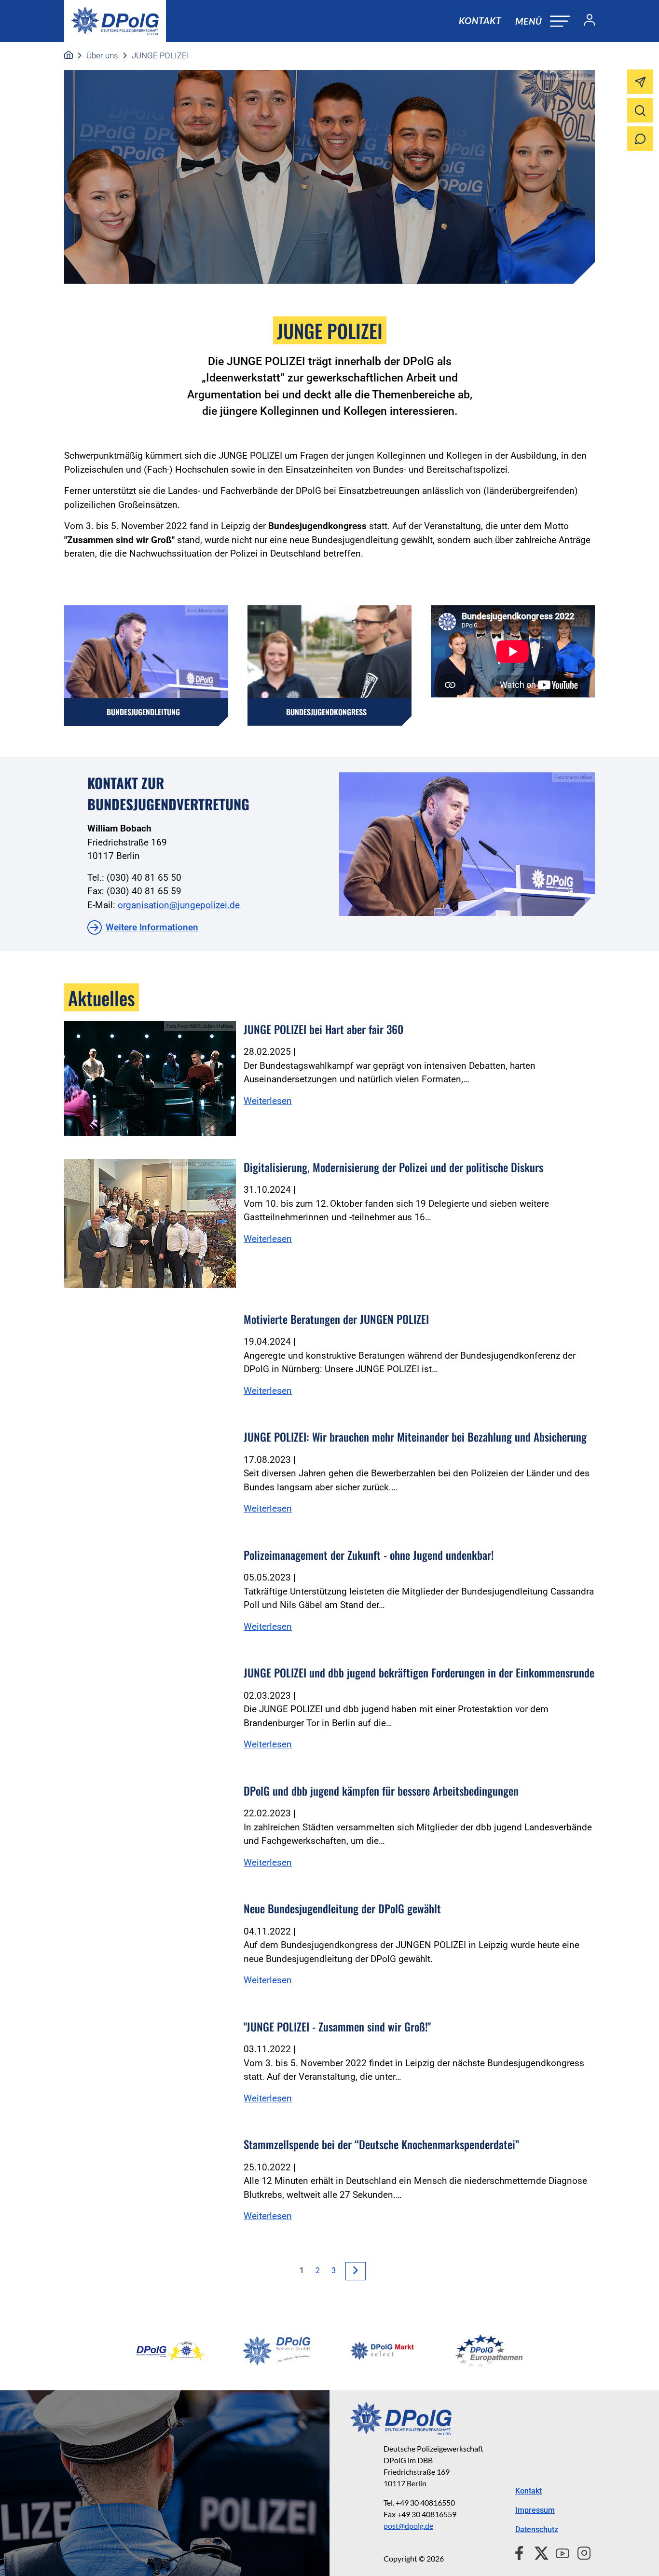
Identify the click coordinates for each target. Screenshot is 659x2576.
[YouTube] (559, 2552)
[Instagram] (580, 2552)
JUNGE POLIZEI (160, 55)
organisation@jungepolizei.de (179, 905)
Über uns (102, 55)
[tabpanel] (170, 2351)
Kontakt (480, 20)
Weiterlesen (268, 1101)
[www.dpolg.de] (69, 55)
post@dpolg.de (408, 2526)
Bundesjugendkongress (326, 712)
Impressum (535, 2510)
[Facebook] (521, 2552)
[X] (538, 2552)
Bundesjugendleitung (143, 712)
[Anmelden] (586, 21)
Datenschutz (537, 2529)
